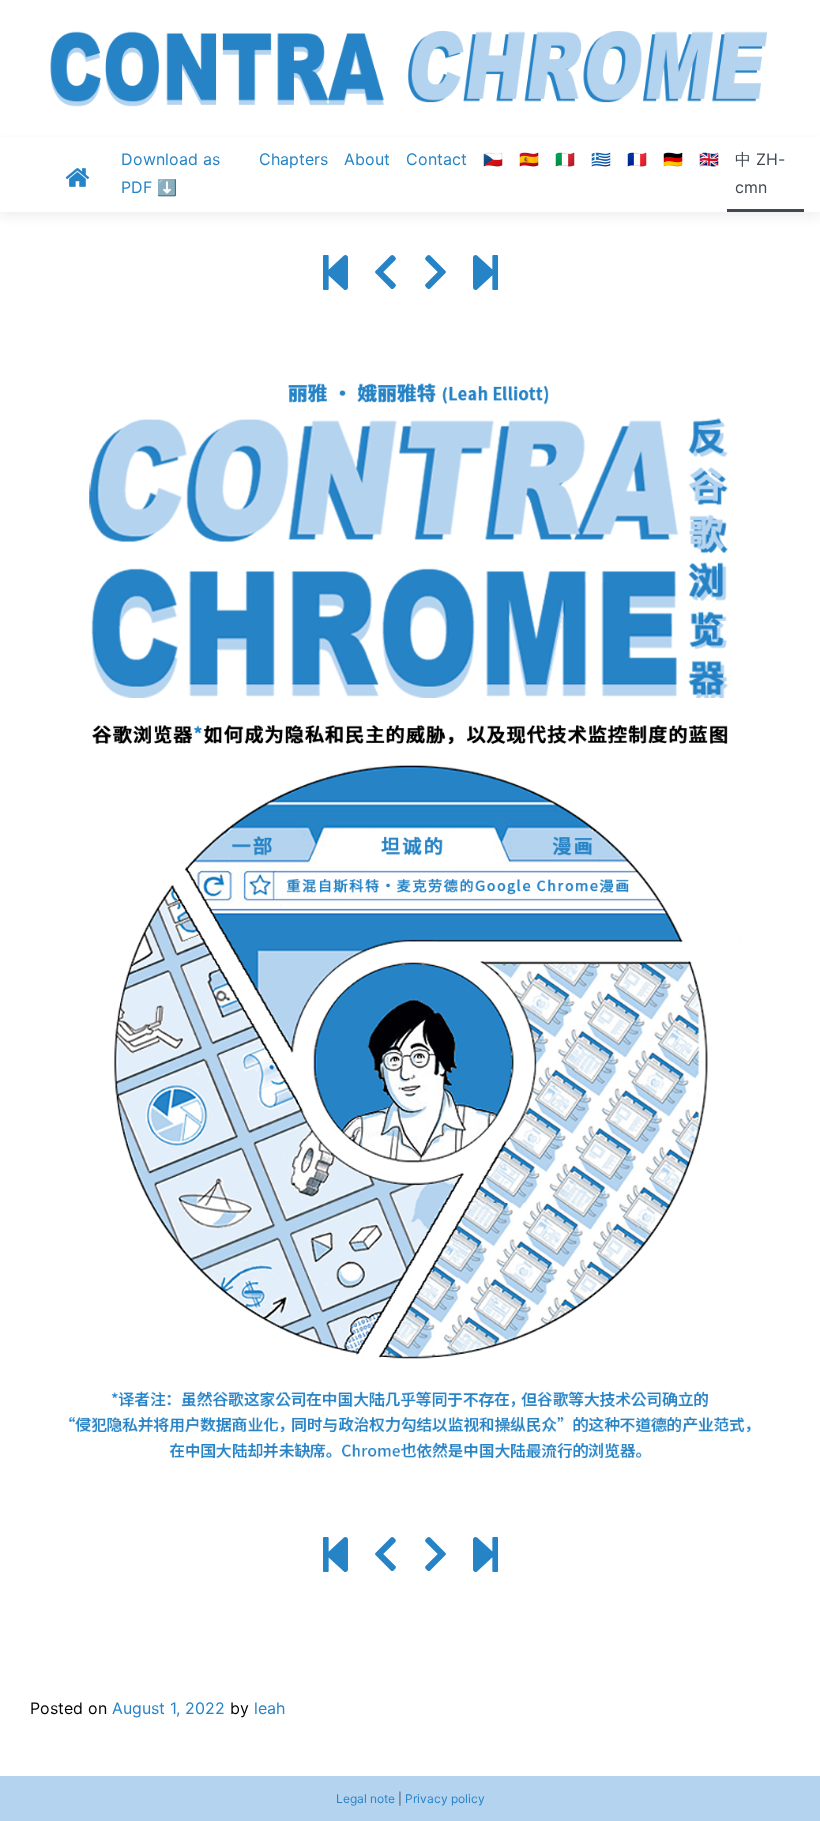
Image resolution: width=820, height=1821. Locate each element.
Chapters (293, 159)
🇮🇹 (565, 159)
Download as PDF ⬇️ (170, 173)
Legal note (365, 1798)
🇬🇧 (709, 159)
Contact (436, 159)
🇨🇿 (493, 159)
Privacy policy (445, 1798)
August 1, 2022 (168, 1708)
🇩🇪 (673, 159)
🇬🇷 (601, 159)
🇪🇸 (529, 159)
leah (269, 1708)
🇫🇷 (637, 159)
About (367, 159)
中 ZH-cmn (760, 173)
